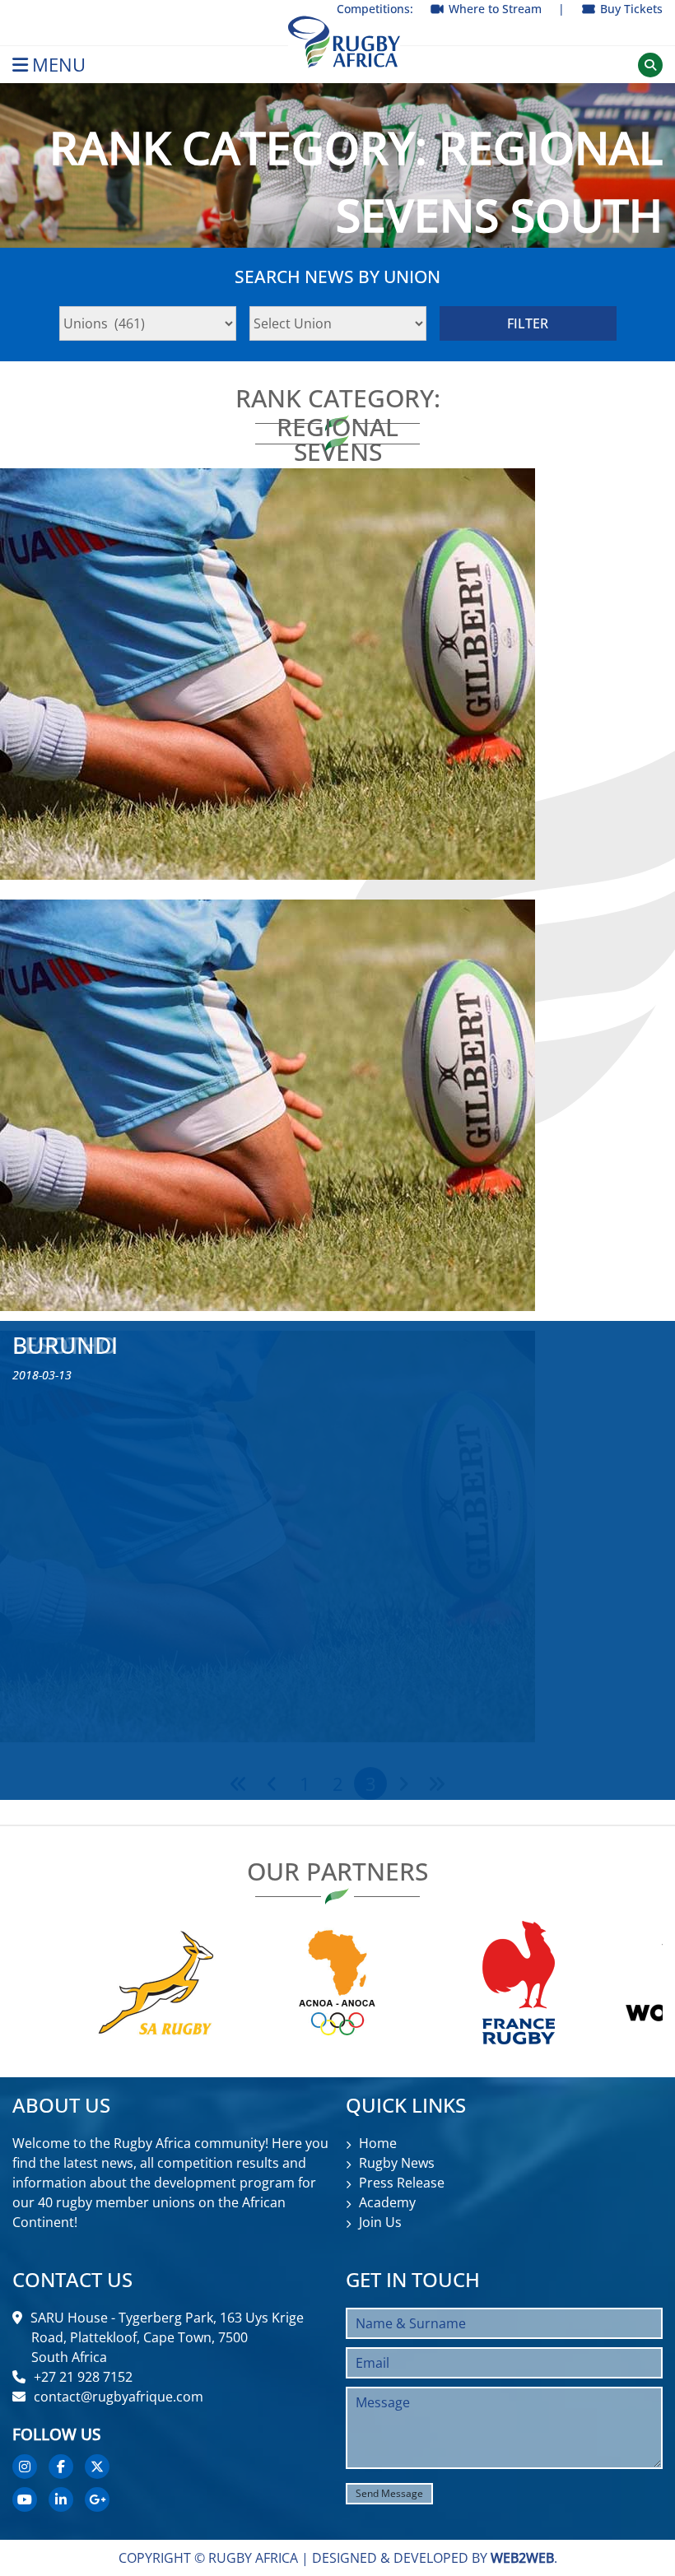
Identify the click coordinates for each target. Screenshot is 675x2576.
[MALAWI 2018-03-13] (337, 674)
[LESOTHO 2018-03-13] (337, 1105)
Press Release (402, 2183)
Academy (387, 2202)
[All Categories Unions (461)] (148, 323)
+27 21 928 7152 (83, 2377)
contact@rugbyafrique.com (119, 2397)
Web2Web (522, 2558)
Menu (59, 65)
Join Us (380, 2222)
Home (378, 2143)
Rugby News (397, 2163)
